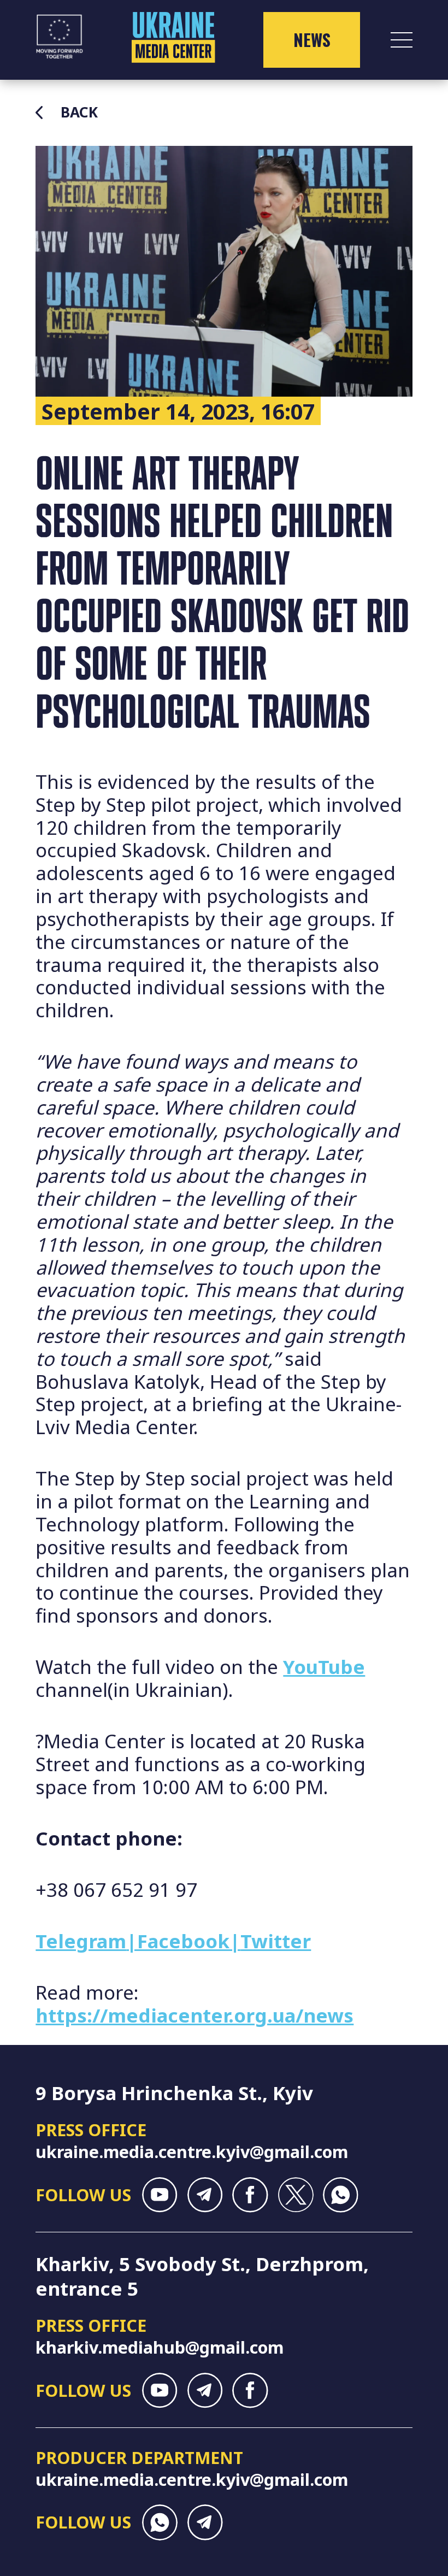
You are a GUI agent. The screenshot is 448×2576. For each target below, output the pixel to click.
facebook (250, 2195)
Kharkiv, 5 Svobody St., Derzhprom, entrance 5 (202, 2276)
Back (79, 113)
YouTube (324, 1667)
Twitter (276, 1941)
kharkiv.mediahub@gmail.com (160, 2347)
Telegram (81, 1941)
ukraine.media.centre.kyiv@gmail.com (192, 2151)
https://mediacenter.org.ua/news (194, 2015)
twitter (295, 2195)
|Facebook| (183, 1941)
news (312, 40)
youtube (160, 2195)
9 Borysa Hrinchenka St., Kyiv (174, 2093)
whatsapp (341, 2195)
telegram (205, 2195)
